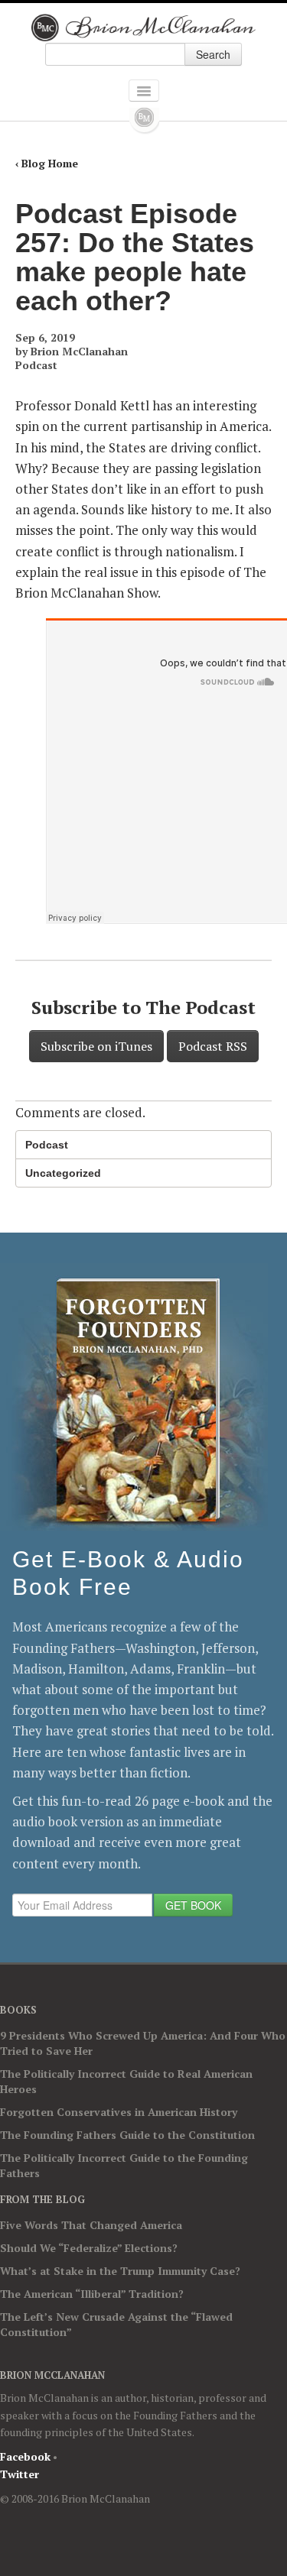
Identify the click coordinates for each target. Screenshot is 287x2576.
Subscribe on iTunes (96, 1046)
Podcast (36, 365)
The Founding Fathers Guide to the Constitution (127, 2135)
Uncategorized (63, 1173)
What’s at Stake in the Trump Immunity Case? (120, 2271)
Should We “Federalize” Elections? (89, 2248)
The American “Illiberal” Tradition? (92, 2294)
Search (213, 54)
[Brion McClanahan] (143, 28)
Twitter (20, 2474)
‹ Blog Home (47, 163)
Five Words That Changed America (91, 2225)
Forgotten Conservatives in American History (119, 2112)
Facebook (25, 2456)
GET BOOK (193, 1905)
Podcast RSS (213, 1046)
